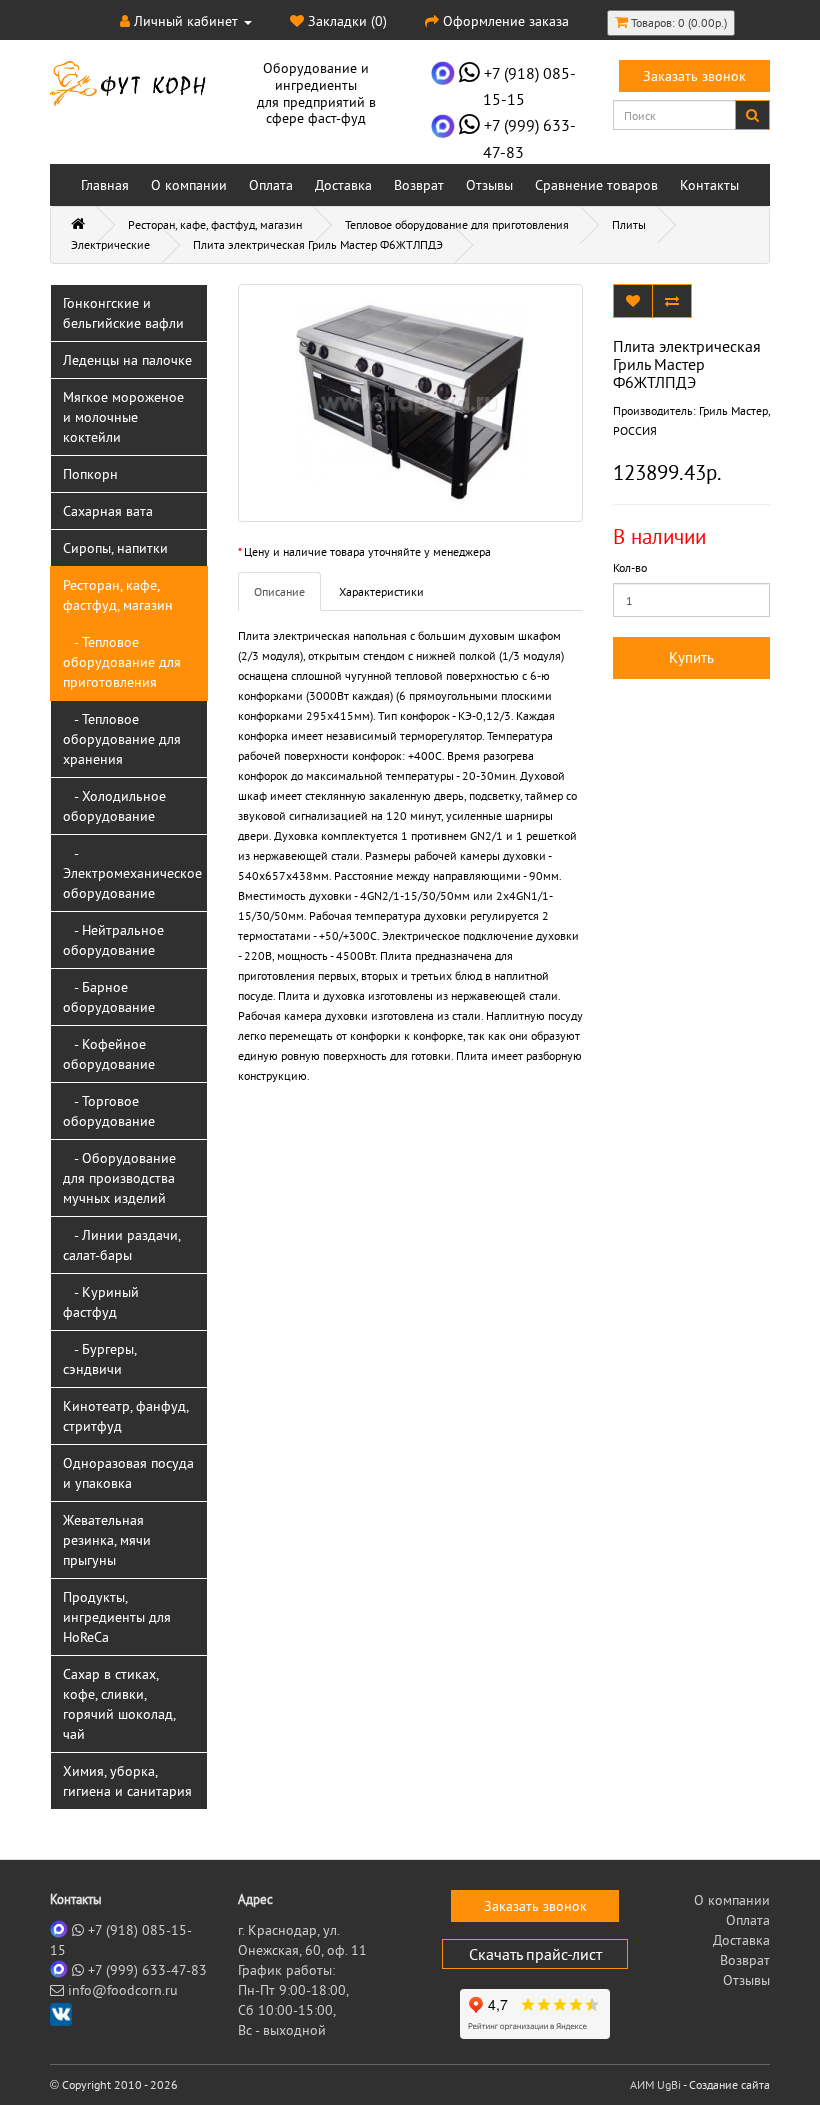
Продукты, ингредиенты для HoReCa (117, 1617)
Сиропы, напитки (115, 548)
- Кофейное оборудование (109, 1054)
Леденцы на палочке (127, 360)
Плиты (629, 224)
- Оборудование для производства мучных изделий (119, 1178)
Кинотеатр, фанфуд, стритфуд (126, 1416)
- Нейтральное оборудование (113, 940)
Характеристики (381, 591)
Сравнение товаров (596, 185)
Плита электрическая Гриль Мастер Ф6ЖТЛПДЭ (318, 244)
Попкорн (90, 474)
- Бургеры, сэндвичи (100, 1359)
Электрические (110, 244)
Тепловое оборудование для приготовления (457, 224)
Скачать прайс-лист (535, 1954)
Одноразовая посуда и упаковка (128, 1473)
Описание (279, 591)
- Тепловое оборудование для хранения (122, 739)
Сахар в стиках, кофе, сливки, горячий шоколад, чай (119, 1704)
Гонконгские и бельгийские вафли (123, 313)
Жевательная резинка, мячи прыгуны (107, 1540)
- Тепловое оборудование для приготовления (122, 662)
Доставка (343, 185)
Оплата (271, 185)
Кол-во (630, 567)
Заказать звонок (694, 76)
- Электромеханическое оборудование (132, 873)
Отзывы (489, 185)
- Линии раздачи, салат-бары (122, 1245)
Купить (691, 657)
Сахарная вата (108, 511)
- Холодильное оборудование (114, 806)
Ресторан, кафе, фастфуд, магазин (215, 224)
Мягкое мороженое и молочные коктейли (123, 417)
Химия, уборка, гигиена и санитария (127, 1781)
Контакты (709, 185)
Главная (105, 185)
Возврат (419, 185)
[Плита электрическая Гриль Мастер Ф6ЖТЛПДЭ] (410, 403)
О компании (189, 185)
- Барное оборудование (109, 997)
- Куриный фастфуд (101, 1302)
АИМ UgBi (655, 2084)
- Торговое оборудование (109, 1111)
